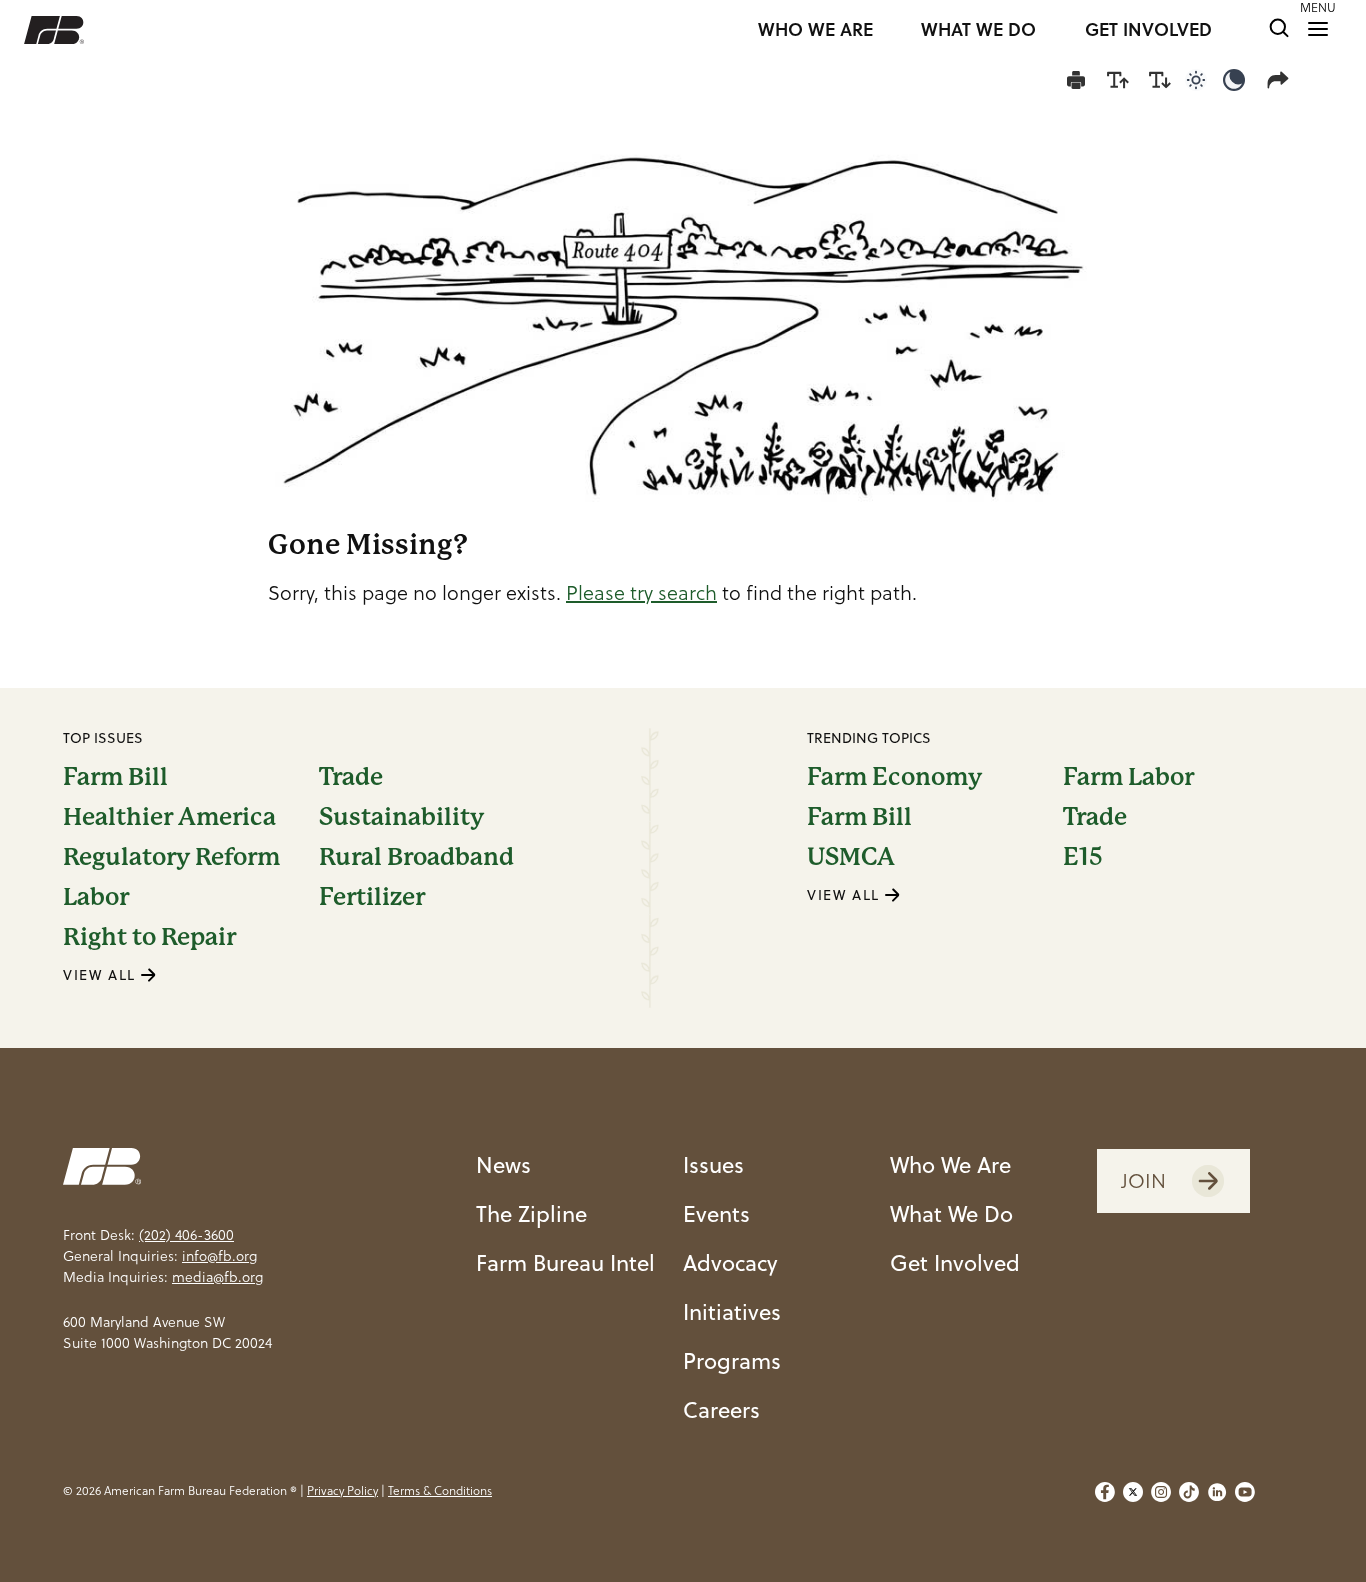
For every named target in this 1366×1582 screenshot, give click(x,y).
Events (716, 1213)
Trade (351, 777)
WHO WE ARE (815, 30)
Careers (721, 1409)
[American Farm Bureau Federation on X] (1133, 1492)
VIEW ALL (102, 975)
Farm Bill (115, 777)
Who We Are (950, 1164)
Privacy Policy (342, 1490)
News (503, 1164)
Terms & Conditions (440, 1490)
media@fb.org (217, 1277)
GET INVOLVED (1148, 30)
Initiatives (732, 1311)
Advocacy (730, 1262)
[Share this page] (1282, 80)
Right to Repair (149, 937)
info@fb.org (219, 1256)
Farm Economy (894, 777)
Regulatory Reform (171, 857)
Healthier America (169, 817)
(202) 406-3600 (186, 1235)
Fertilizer (372, 897)
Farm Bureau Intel (565, 1262)
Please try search (641, 593)
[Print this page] (1076, 80)
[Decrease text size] (1160, 80)
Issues (713, 1164)
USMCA (851, 857)
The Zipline (531, 1213)
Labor (96, 897)
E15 (1083, 857)
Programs (732, 1360)
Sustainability (401, 817)
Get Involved (955, 1262)
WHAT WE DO (978, 30)
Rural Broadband (416, 857)
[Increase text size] (1118, 80)
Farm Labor (1128, 777)
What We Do (951, 1213)
